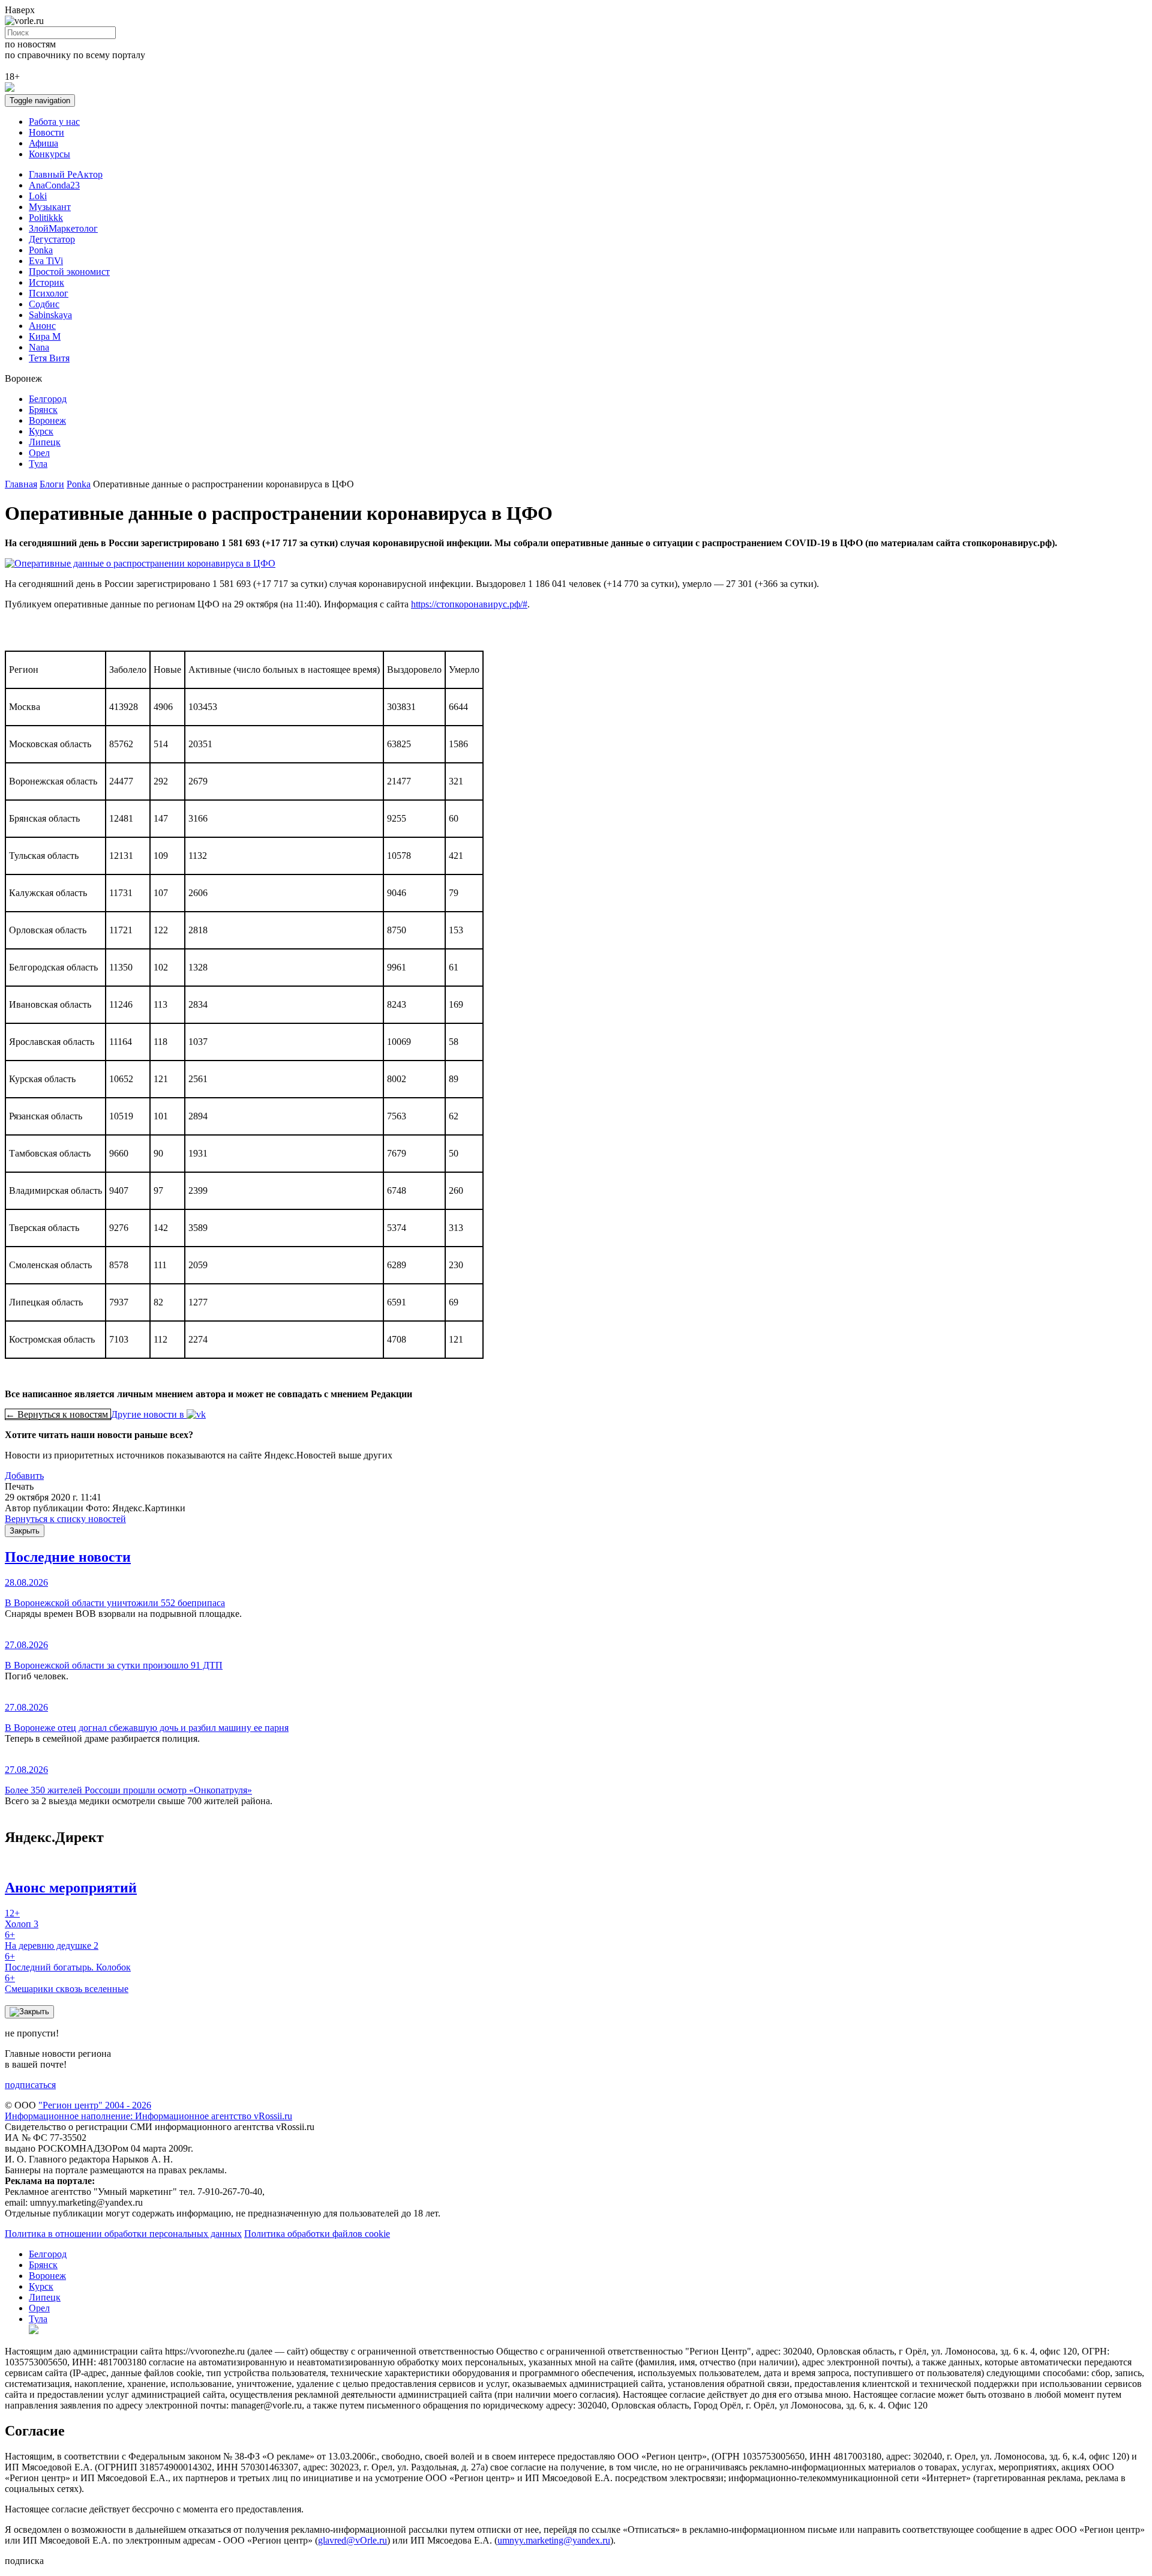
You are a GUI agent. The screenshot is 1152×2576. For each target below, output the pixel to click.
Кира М (45, 336)
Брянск (43, 410)
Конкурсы (49, 154)
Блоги (52, 484)
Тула (38, 464)
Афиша (43, 143)
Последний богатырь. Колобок (68, 1962)
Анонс (42, 326)
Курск (41, 431)
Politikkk (46, 218)
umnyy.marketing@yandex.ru (554, 2540)
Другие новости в (149, 1414)
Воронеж (47, 420)
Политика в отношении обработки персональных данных (123, 2234)
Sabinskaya (50, 315)
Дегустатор (52, 239)
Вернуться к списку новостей (65, 1519)
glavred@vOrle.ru (352, 2540)
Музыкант (50, 207)
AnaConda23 (54, 185)
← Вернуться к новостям (58, 1414)
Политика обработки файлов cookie (317, 2234)
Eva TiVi (46, 261)
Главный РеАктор (66, 174)
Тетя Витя (49, 358)
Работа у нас (54, 122)
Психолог (49, 293)
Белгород (48, 399)
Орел (39, 453)
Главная (21, 484)
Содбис (44, 304)
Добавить (24, 1476)
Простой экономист (69, 272)
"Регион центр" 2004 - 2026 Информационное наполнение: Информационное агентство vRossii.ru (148, 2111)
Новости (46, 132)
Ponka (41, 250)
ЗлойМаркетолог (63, 228)
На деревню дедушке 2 (52, 1940)
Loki (38, 196)
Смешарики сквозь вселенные (67, 1983)
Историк (46, 282)
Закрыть (25, 1531)
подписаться (30, 2085)
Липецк (45, 442)
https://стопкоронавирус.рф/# (469, 604)
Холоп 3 (22, 1918)
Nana (39, 347)
